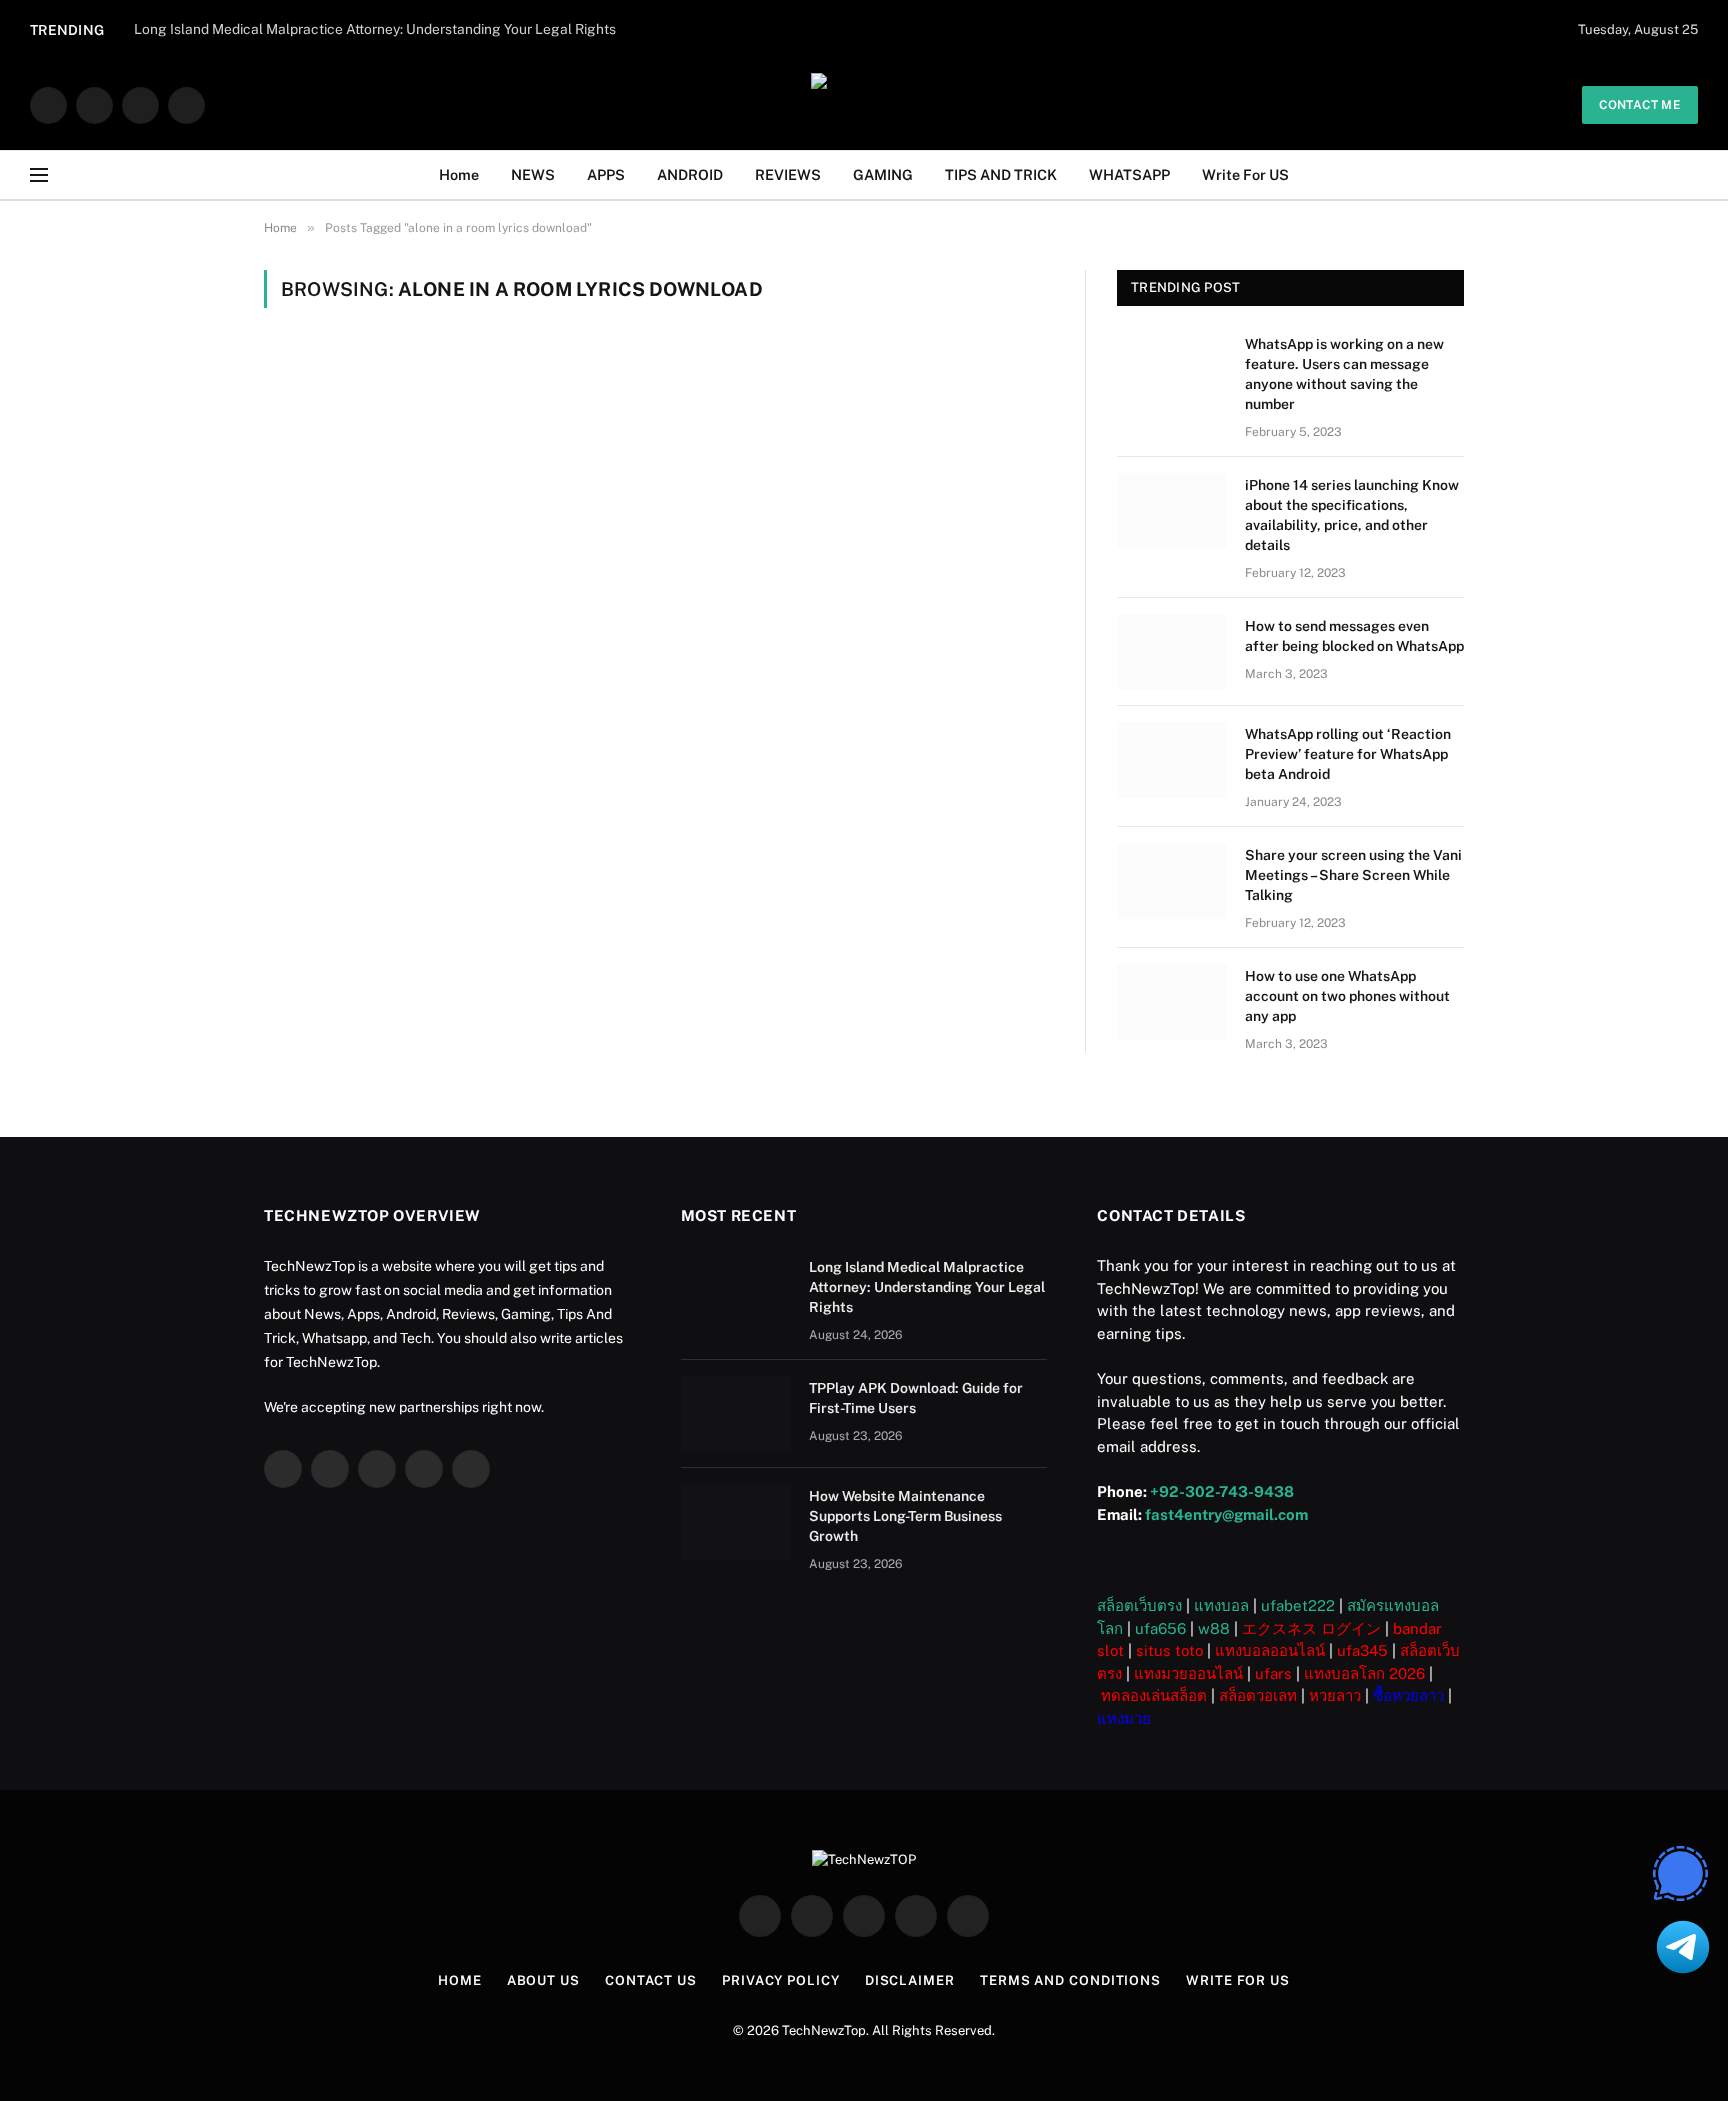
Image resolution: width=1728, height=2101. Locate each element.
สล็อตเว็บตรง (1139, 1605)
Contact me (1640, 105)
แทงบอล (1221, 1605)
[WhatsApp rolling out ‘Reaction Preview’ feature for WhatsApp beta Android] (1172, 760)
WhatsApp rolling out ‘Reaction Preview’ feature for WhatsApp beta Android (1348, 754)
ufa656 (1160, 1628)
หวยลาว (1335, 1695)
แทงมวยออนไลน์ (1188, 1673)
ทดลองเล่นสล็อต (1154, 1695)
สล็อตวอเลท (1258, 1695)
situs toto (1169, 1650)
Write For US (1245, 174)
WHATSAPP (1129, 174)
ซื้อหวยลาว (1408, 1695)
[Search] (1690, 175)
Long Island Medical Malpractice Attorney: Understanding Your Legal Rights (927, 1287)
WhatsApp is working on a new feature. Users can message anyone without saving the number (1344, 374)
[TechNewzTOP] (864, 105)
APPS (606, 174)
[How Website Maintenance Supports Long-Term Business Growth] (736, 1522)
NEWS (533, 174)
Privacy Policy (781, 1980)
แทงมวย (1124, 1718)
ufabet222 (1298, 1605)
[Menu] (39, 175)
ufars (1273, 1673)
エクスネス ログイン (1311, 1628)
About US (543, 1980)
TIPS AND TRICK (1001, 174)
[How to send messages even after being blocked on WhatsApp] (1172, 652)
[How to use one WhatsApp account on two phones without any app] (1172, 1002)
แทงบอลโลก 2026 (1364, 1673)
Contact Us (651, 1980)
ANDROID (690, 174)
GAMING (883, 174)
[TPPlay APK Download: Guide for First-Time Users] (736, 1414)
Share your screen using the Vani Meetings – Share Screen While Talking (1353, 875)
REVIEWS (788, 174)
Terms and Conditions (1070, 1980)
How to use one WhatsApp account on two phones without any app (1347, 996)
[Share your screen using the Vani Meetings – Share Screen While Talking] (1172, 881)
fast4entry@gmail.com (1226, 1514)
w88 (1214, 1628)
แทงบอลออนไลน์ (1270, 1650)
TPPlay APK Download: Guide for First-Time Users (916, 1398)
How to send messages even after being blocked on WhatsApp (1354, 636)
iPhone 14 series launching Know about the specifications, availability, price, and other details (1352, 515)
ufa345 (1362, 1650)
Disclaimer (910, 1980)
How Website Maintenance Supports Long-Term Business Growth (905, 1516)
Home (459, 174)
